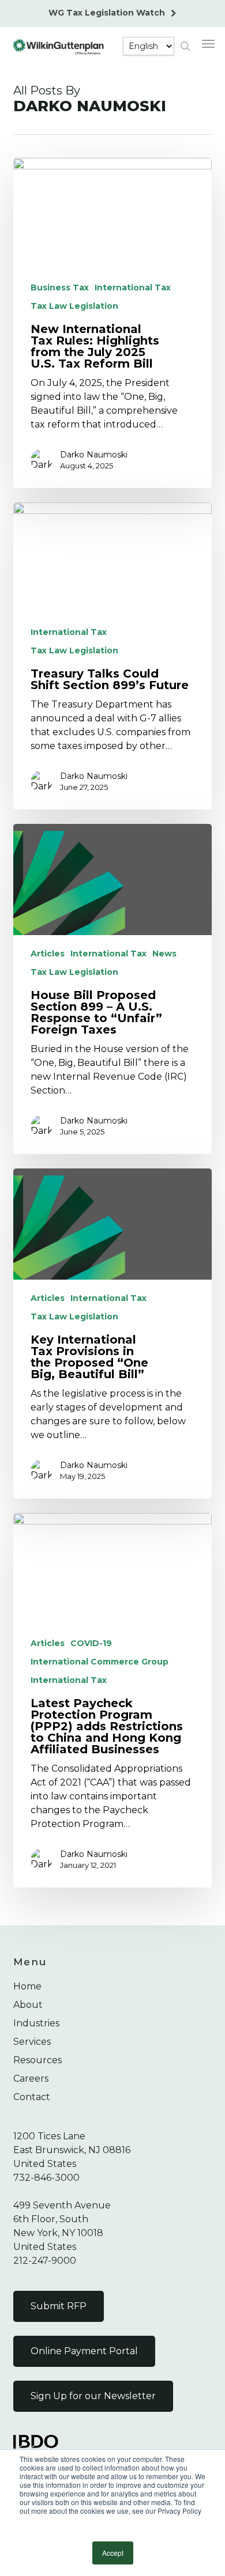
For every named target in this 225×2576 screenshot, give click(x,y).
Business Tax (60, 288)
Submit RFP (59, 2306)
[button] (208, 43)
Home (27, 1986)
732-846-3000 (46, 2178)
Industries (36, 2023)
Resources (37, 2060)
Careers (31, 2078)
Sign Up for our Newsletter (93, 2396)
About (28, 2005)
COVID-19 (91, 1643)
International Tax (133, 288)
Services (32, 2042)
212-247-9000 (45, 2261)
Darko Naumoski (94, 455)
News (164, 954)
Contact (32, 2097)
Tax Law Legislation (74, 306)
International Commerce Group (100, 1662)
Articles (48, 954)
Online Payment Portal (84, 2351)
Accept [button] (113, 2553)
